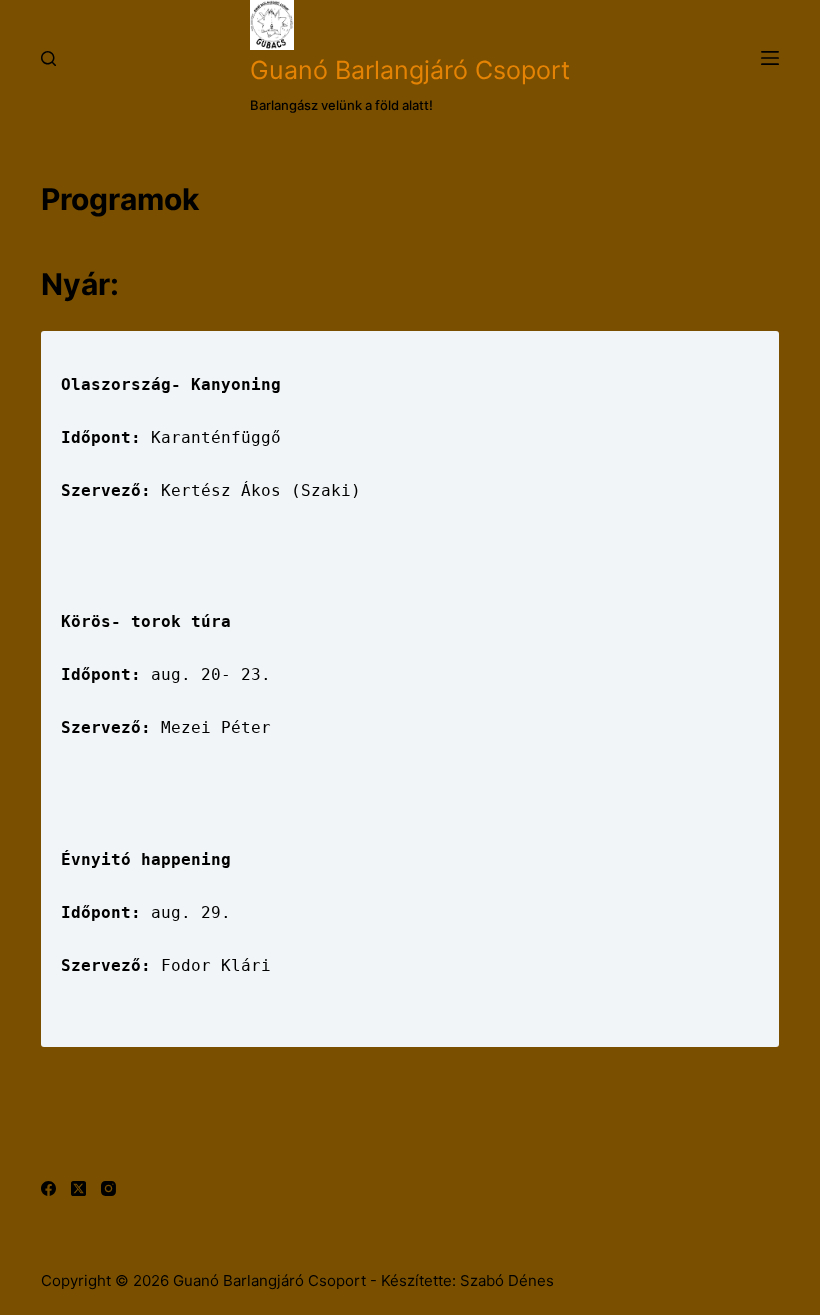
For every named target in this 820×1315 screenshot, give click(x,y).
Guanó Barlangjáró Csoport (410, 70)
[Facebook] (48, 1188)
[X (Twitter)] (78, 1188)
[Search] (48, 58)
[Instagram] (108, 1188)
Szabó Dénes (507, 1280)
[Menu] (770, 58)
